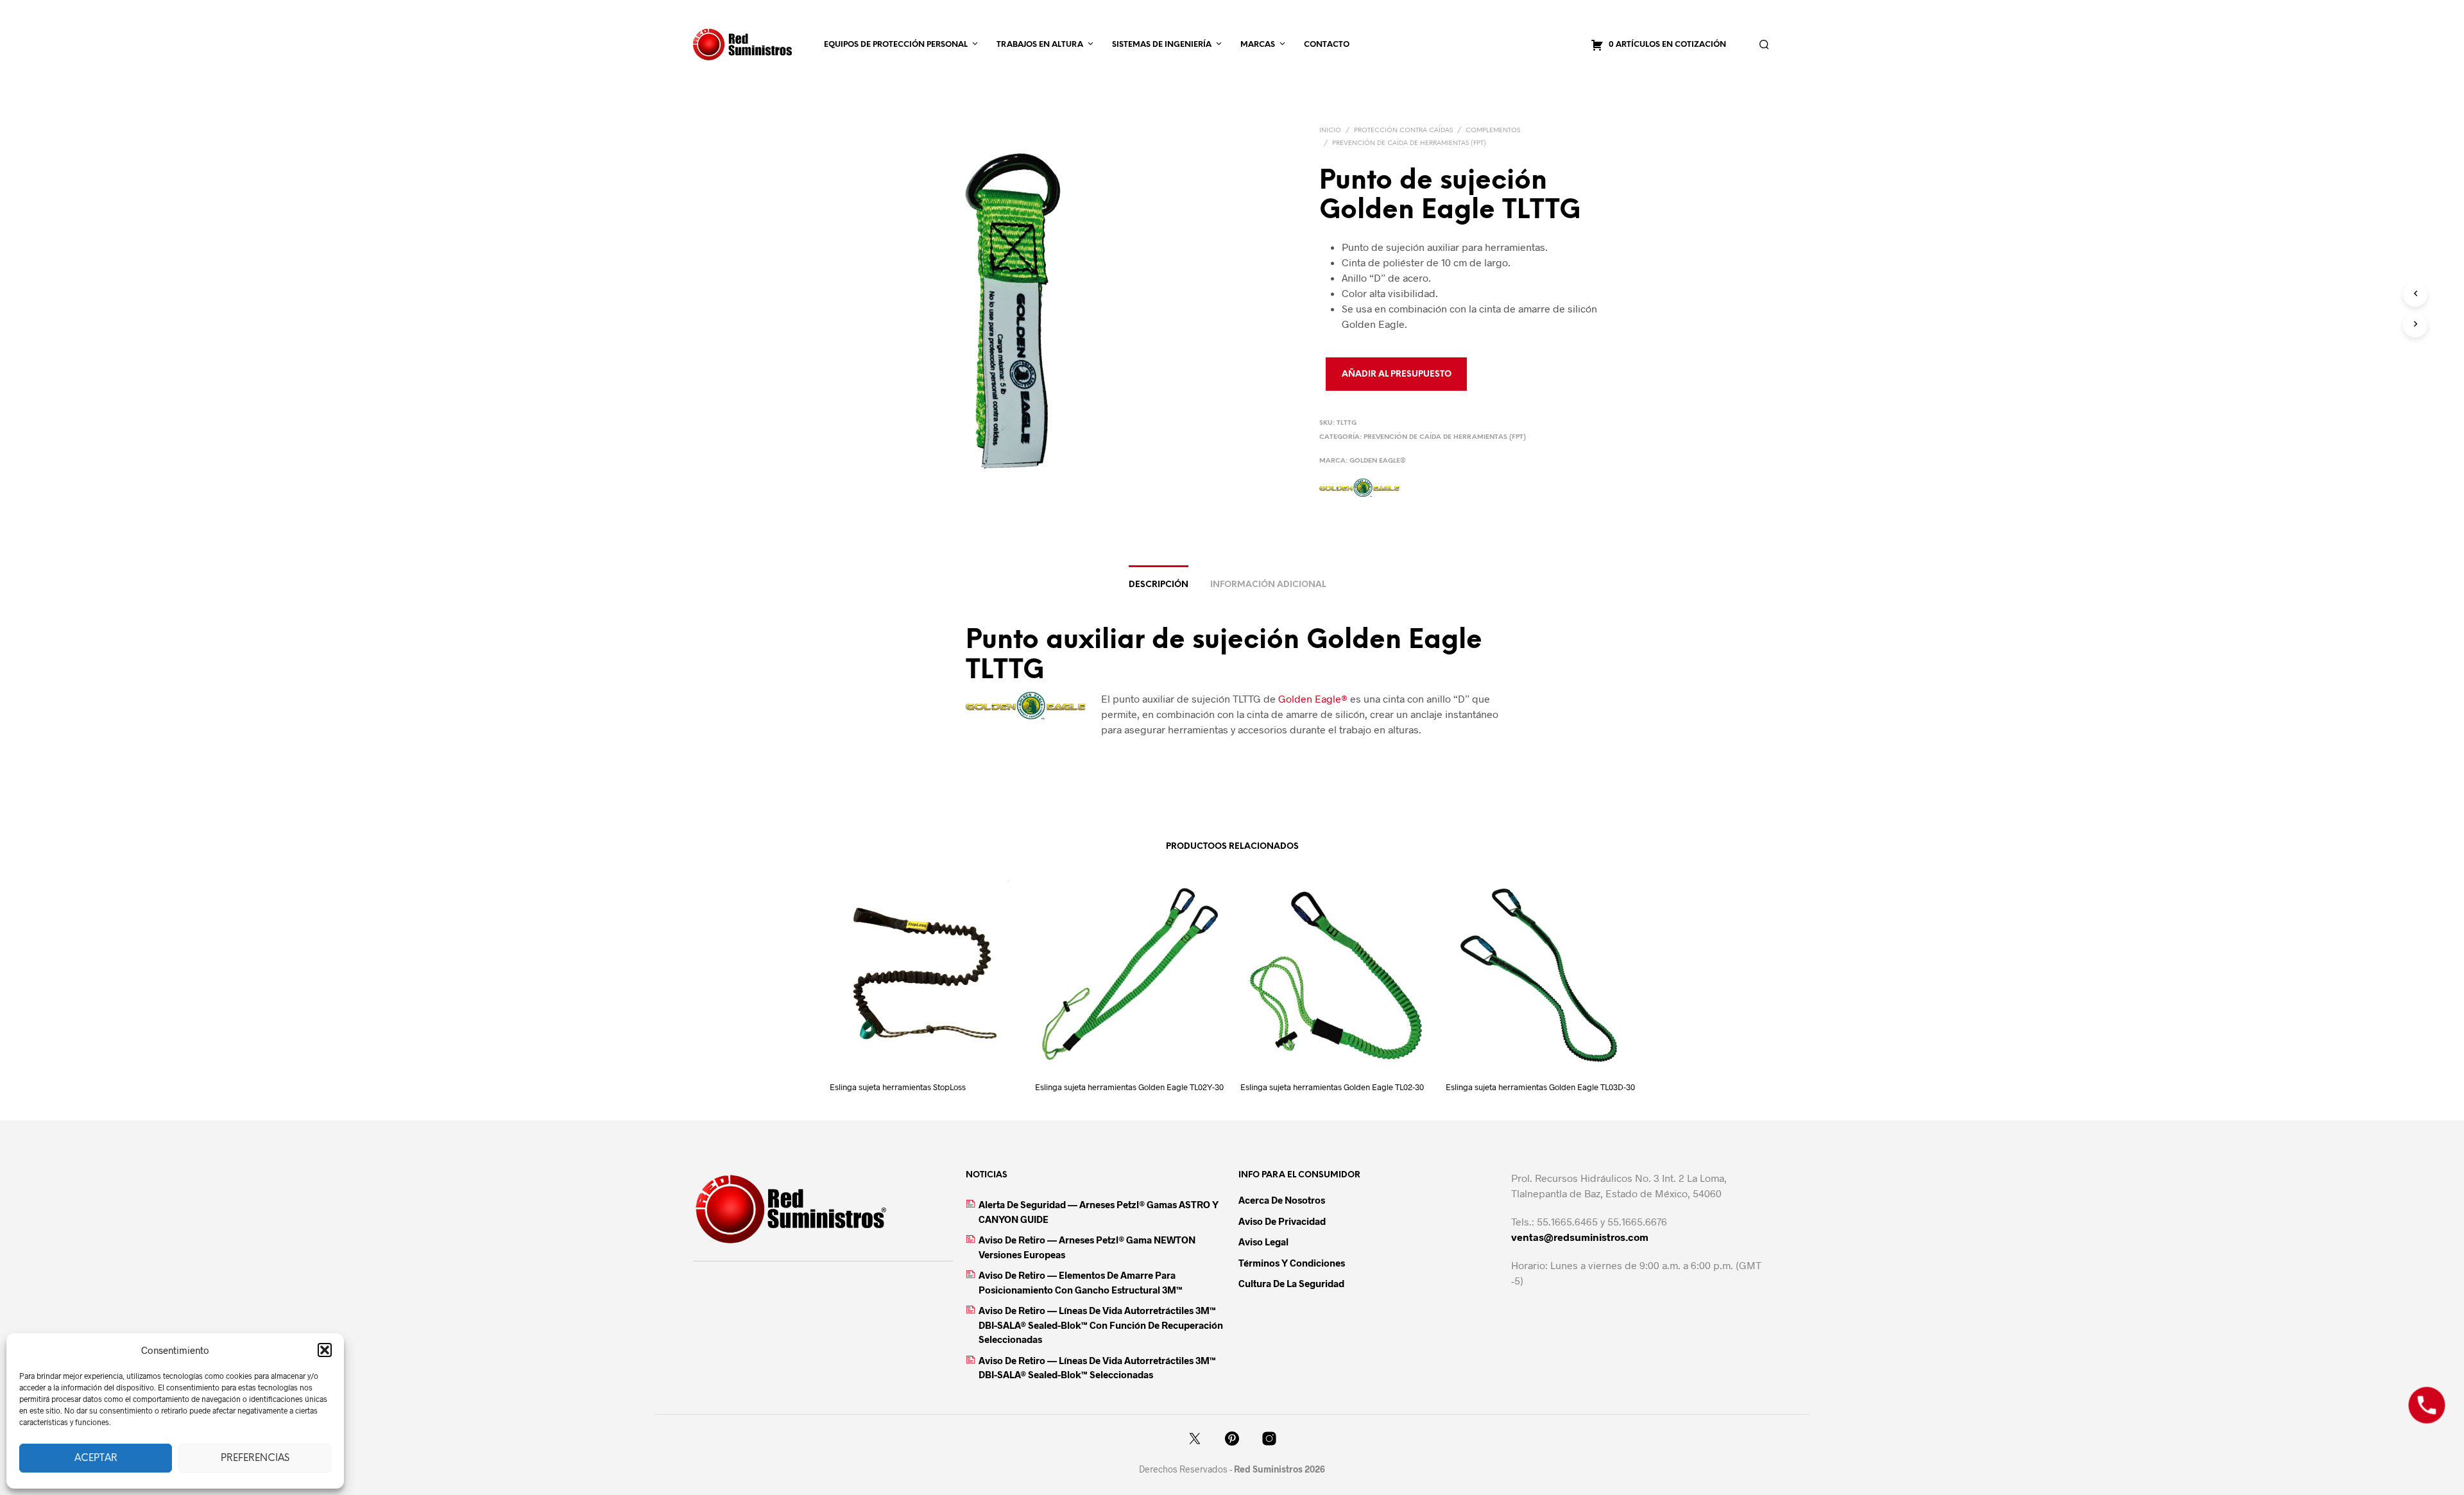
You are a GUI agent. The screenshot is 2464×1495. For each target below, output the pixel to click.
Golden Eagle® (1378, 461)
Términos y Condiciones (1292, 1263)
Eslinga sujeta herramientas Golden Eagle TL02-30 (1332, 1087)
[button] (325, 1350)
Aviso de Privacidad (1282, 1221)
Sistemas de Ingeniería (1162, 45)
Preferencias (255, 1458)
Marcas (1258, 45)
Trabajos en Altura (1040, 45)
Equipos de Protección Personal (896, 45)
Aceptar (96, 1458)
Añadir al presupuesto (1397, 374)
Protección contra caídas (1403, 131)
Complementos (1493, 131)
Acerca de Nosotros (1282, 1200)
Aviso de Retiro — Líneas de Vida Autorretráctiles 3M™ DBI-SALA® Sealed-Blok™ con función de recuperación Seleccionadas (1101, 1325)
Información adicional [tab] (1268, 585)
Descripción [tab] (1159, 585)
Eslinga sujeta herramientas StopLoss (898, 1087)
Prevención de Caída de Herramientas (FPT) (1409, 143)
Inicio (1330, 131)
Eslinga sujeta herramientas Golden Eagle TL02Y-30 (1129, 1087)
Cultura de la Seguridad (1291, 1283)
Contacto (1327, 45)
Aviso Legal (1263, 1242)
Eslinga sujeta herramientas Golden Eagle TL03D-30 (1540, 1087)
